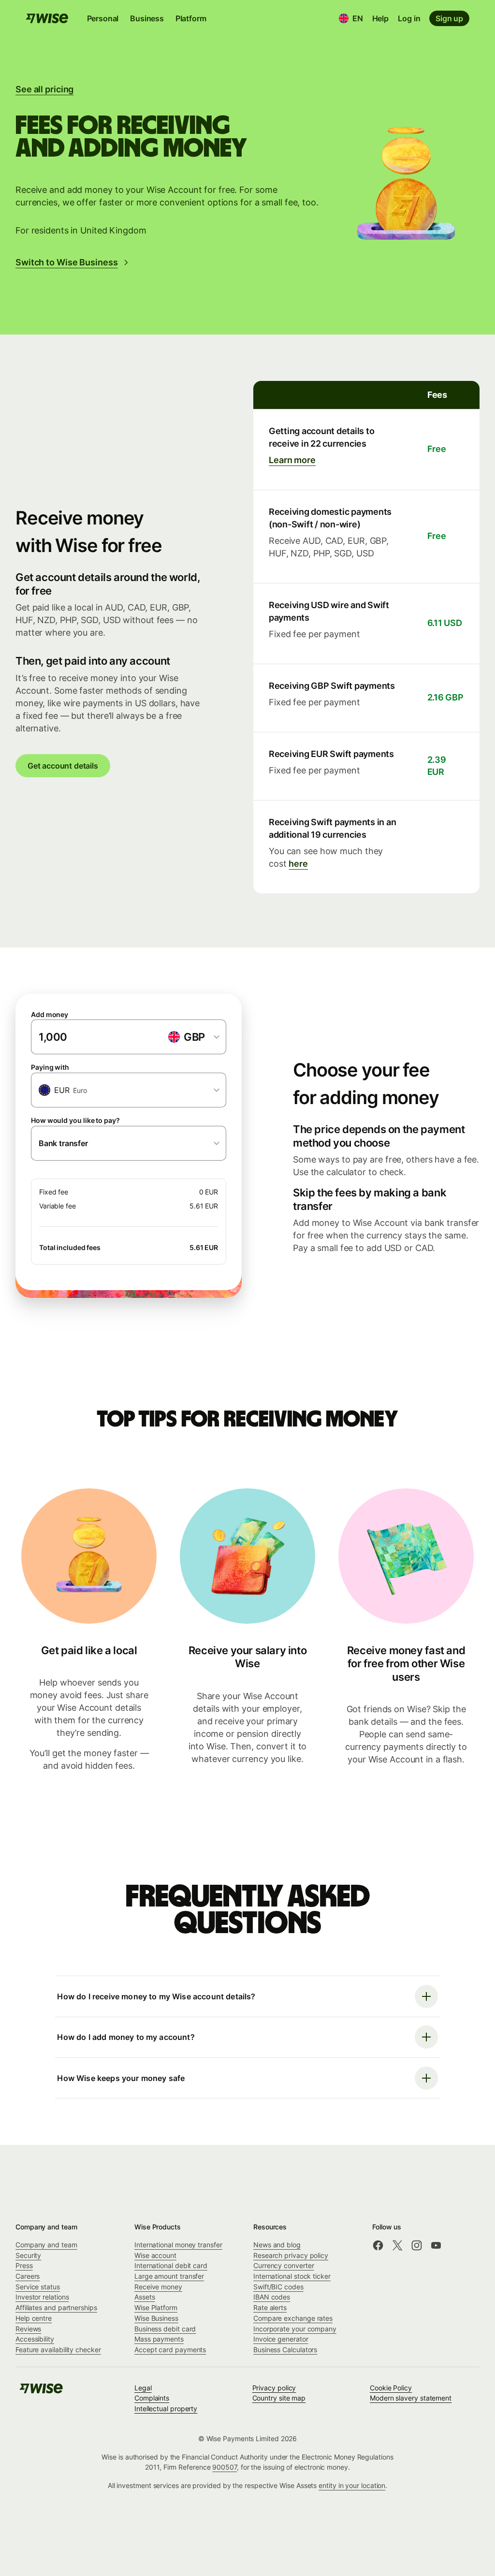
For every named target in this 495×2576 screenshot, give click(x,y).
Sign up (449, 18)
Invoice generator (281, 2339)
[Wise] (41, 2392)
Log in (409, 18)
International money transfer (178, 2245)
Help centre (34, 2318)
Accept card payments (170, 2350)
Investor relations (42, 2297)
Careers (28, 2276)
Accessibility (35, 2339)
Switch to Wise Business (67, 262)
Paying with (50, 1067)
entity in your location (352, 2485)
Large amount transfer (169, 2276)
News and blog (277, 2245)
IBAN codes (272, 2297)
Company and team (46, 2245)
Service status (38, 2287)
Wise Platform (156, 2307)
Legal (143, 2388)
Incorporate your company (295, 2329)
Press (24, 2265)
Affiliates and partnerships (56, 2307)
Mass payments (159, 2339)
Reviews (28, 2329)
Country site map (279, 2398)
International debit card (171, 2265)
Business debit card (165, 2329)
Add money (50, 1014)
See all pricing (44, 89)
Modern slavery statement (411, 2398)
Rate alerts (270, 2307)
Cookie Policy (391, 2388)
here (298, 864)
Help (380, 18)
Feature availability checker (58, 2350)
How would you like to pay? (75, 1120)
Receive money (158, 2287)
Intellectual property (166, 2409)
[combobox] (129, 1090)
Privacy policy (274, 2388)
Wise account (155, 2255)
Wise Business (156, 2318)
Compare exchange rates (293, 2318)
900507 (225, 2467)
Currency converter (284, 2265)
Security (28, 2255)
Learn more (292, 460)
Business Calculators (285, 2350)
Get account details (63, 766)
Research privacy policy (291, 2255)
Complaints (152, 2398)
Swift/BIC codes (278, 2287)
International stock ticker (292, 2276)
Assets (145, 2297)
